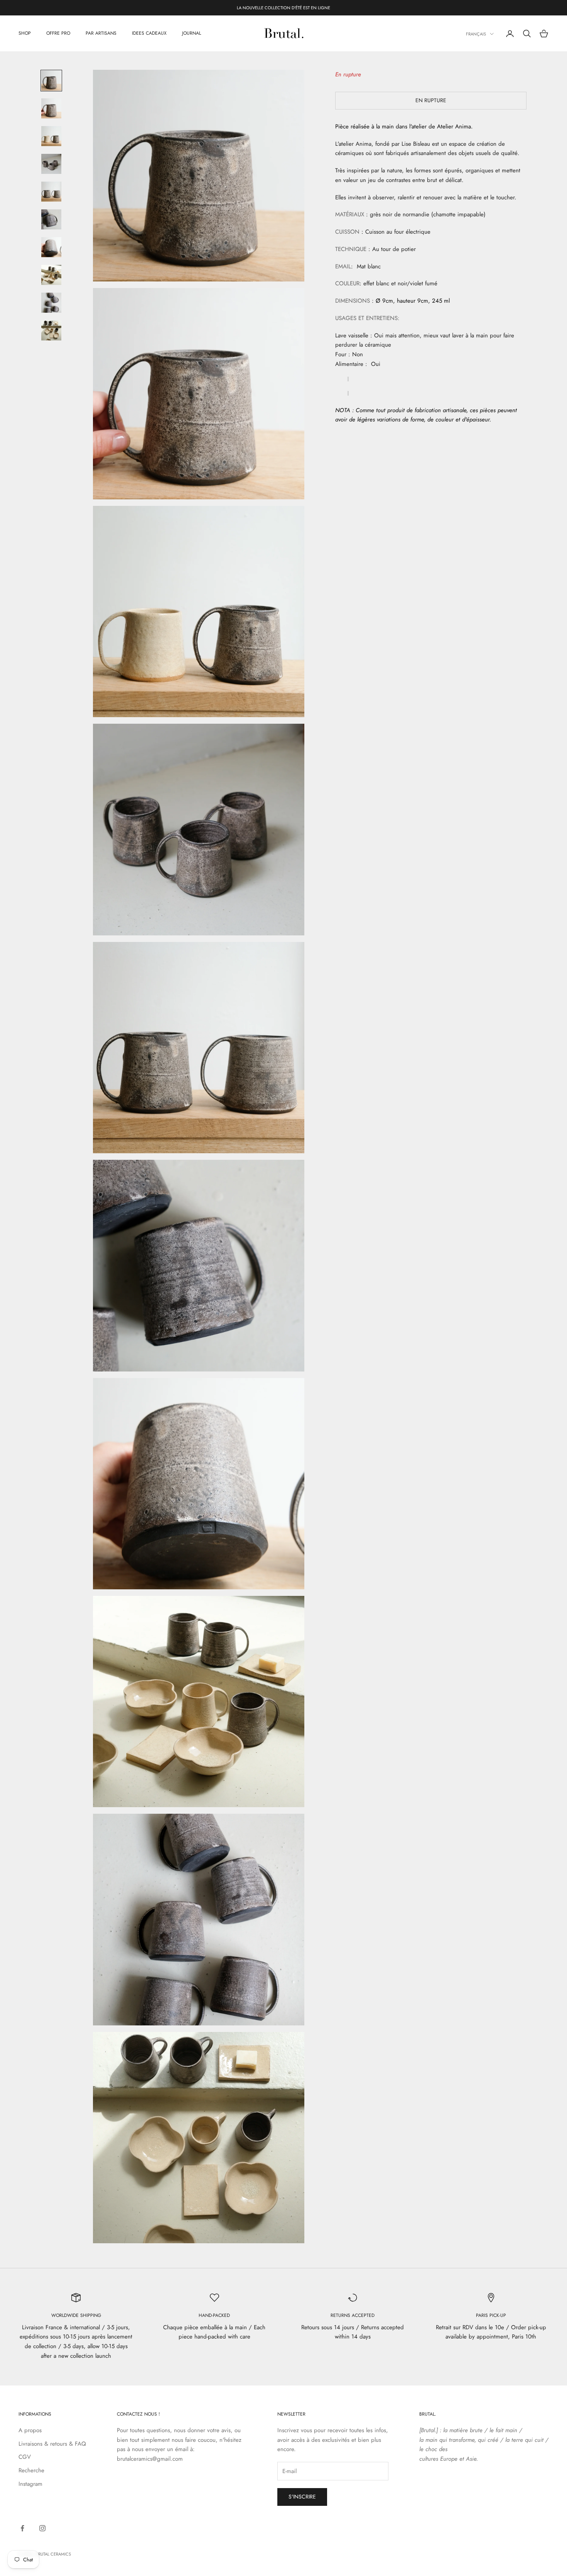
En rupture (431, 100)
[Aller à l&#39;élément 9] (51, 303)
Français (476, 34)
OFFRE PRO (58, 34)
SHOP (25, 34)
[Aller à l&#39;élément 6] (51, 219)
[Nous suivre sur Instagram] (42, 2528)
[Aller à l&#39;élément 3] (51, 136)
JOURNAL (192, 34)
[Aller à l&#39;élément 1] (51, 81)
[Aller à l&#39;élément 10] (51, 330)
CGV (25, 2457)
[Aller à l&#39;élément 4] (51, 164)
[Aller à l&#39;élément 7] (51, 247)
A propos (30, 2430)
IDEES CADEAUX (149, 34)
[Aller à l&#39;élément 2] (51, 108)
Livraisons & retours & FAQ (52, 2444)
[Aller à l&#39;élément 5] (51, 192)
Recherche (31, 2470)
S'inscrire (302, 2497)
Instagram (30, 2484)
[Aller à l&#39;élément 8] (51, 275)
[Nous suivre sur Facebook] (22, 2528)
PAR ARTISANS (101, 34)
